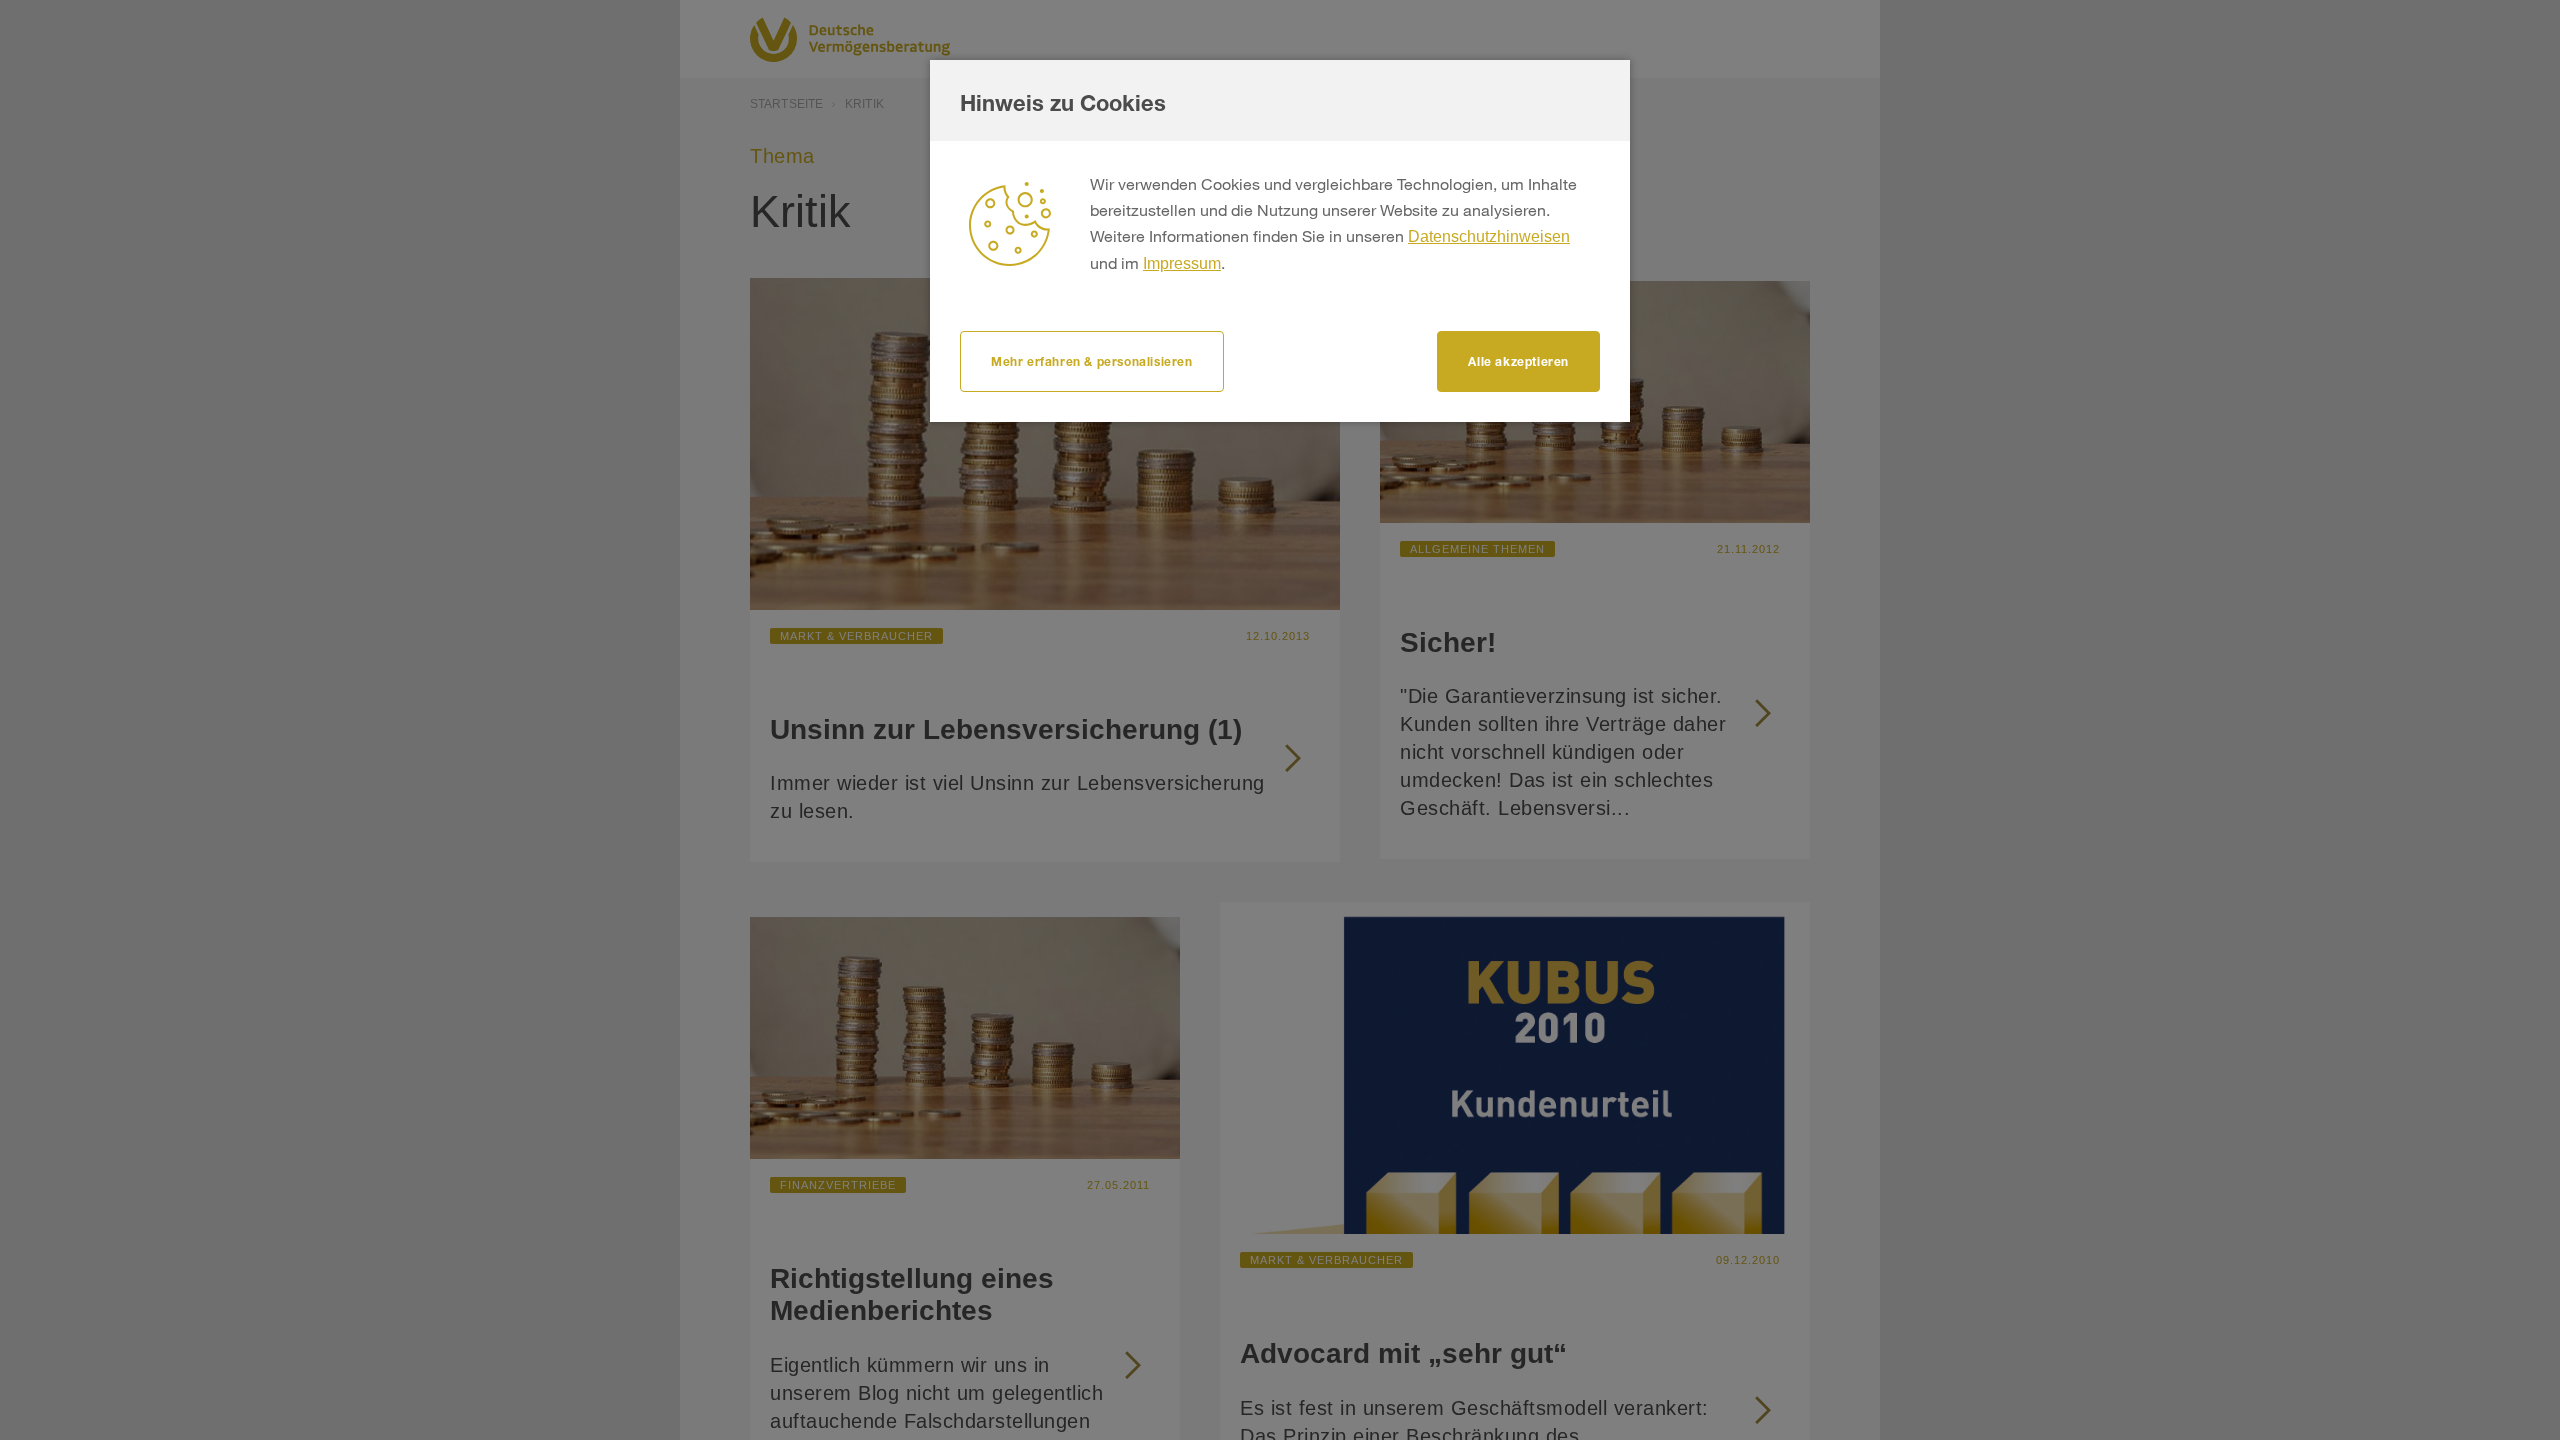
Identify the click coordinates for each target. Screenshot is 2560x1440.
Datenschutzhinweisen (1489, 236)
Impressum (1182, 263)
